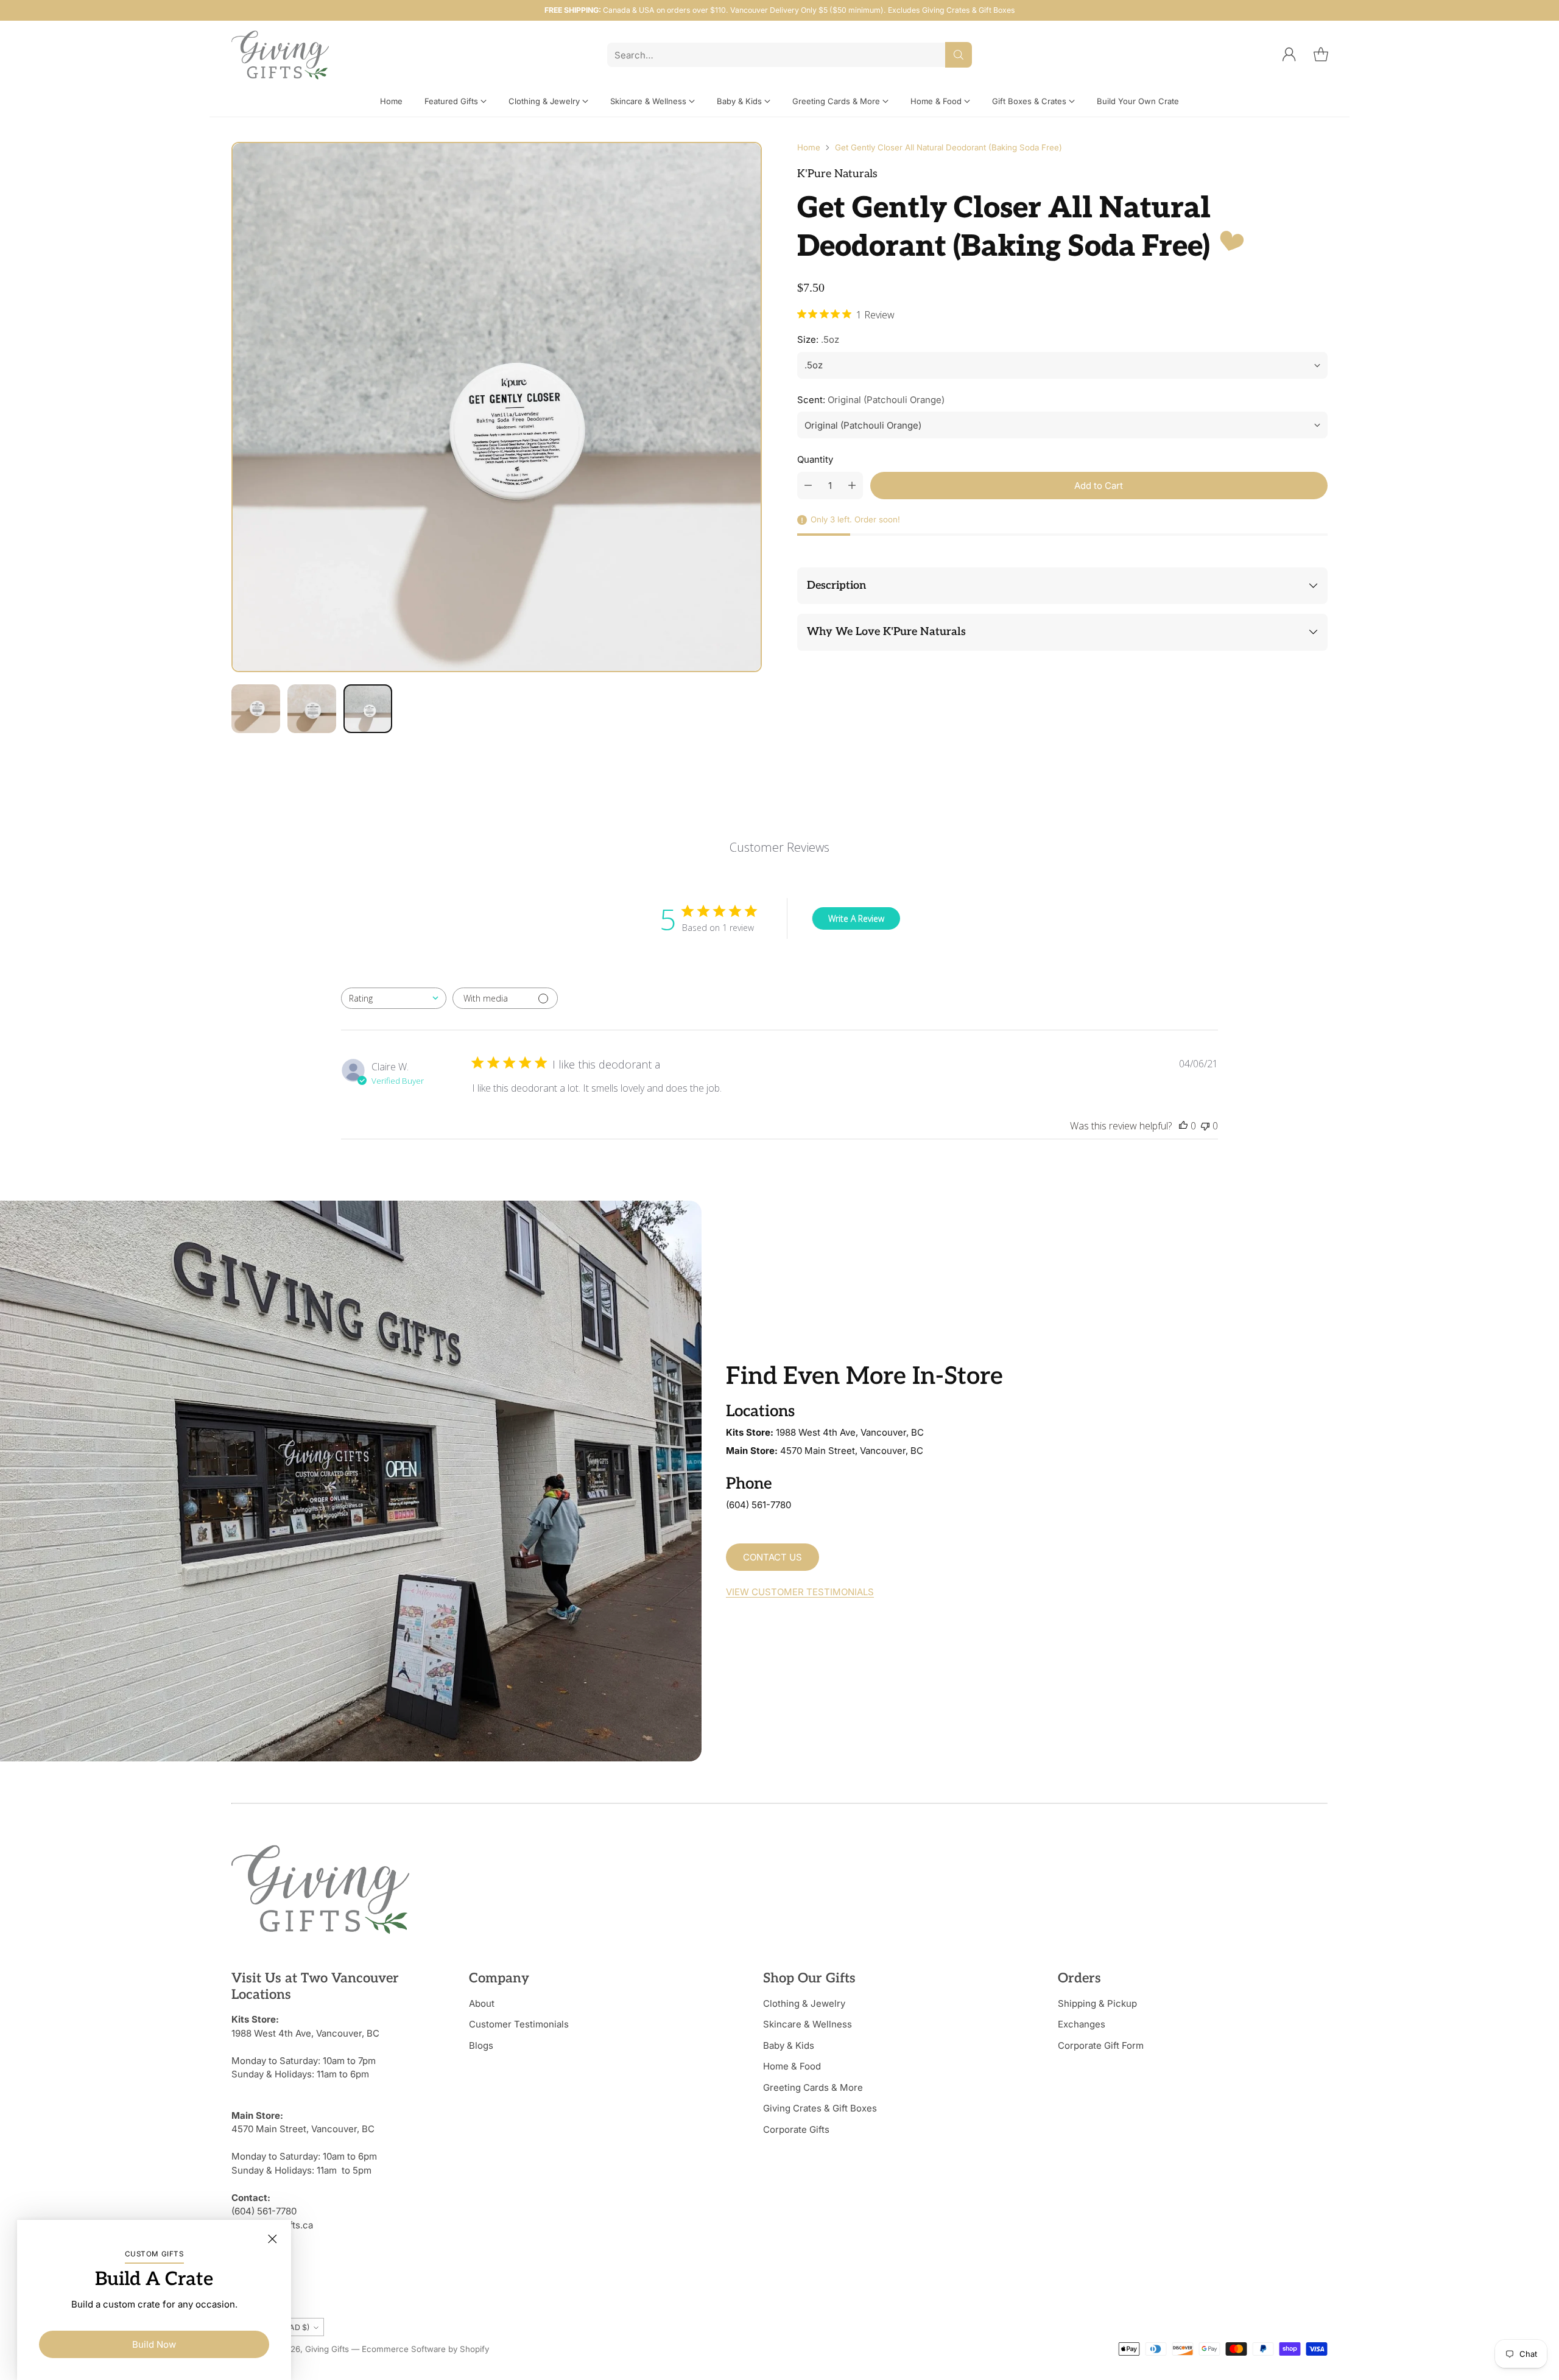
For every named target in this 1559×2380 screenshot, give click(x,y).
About (482, 2003)
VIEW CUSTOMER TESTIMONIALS (800, 1592)
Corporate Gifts (796, 2129)
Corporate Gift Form (1101, 2045)
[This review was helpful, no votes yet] (1183, 1126)
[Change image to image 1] (256, 709)
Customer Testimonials (519, 2024)
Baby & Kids (789, 2045)
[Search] (959, 55)
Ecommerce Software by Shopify (425, 2349)
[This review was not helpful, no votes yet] (1205, 1126)
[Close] (272, 2239)
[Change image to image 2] (312, 709)
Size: (818, 339)
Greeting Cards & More (813, 2087)
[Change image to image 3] (368, 709)
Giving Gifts (327, 2349)
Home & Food (792, 2066)
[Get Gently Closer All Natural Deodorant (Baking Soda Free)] (497, 407)
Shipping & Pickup (1097, 2003)
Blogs (481, 2045)
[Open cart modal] (1321, 55)
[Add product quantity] (852, 486)
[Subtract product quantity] (808, 486)
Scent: (871, 400)
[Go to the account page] (1289, 55)
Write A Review (856, 918)
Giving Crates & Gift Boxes (820, 2108)
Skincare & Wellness (808, 2024)
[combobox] (394, 998)
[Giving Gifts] (280, 55)
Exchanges (1082, 2024)
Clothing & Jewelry (804, 2003)
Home (809, 147)
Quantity (815, 459)
